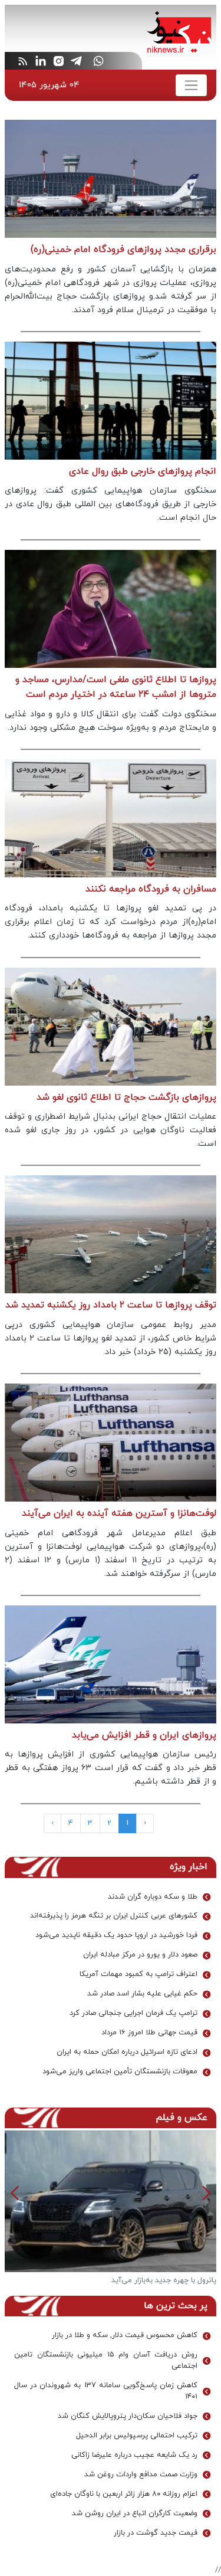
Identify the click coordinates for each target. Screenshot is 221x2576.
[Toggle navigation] (191, 85)
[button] (15, 2193)
